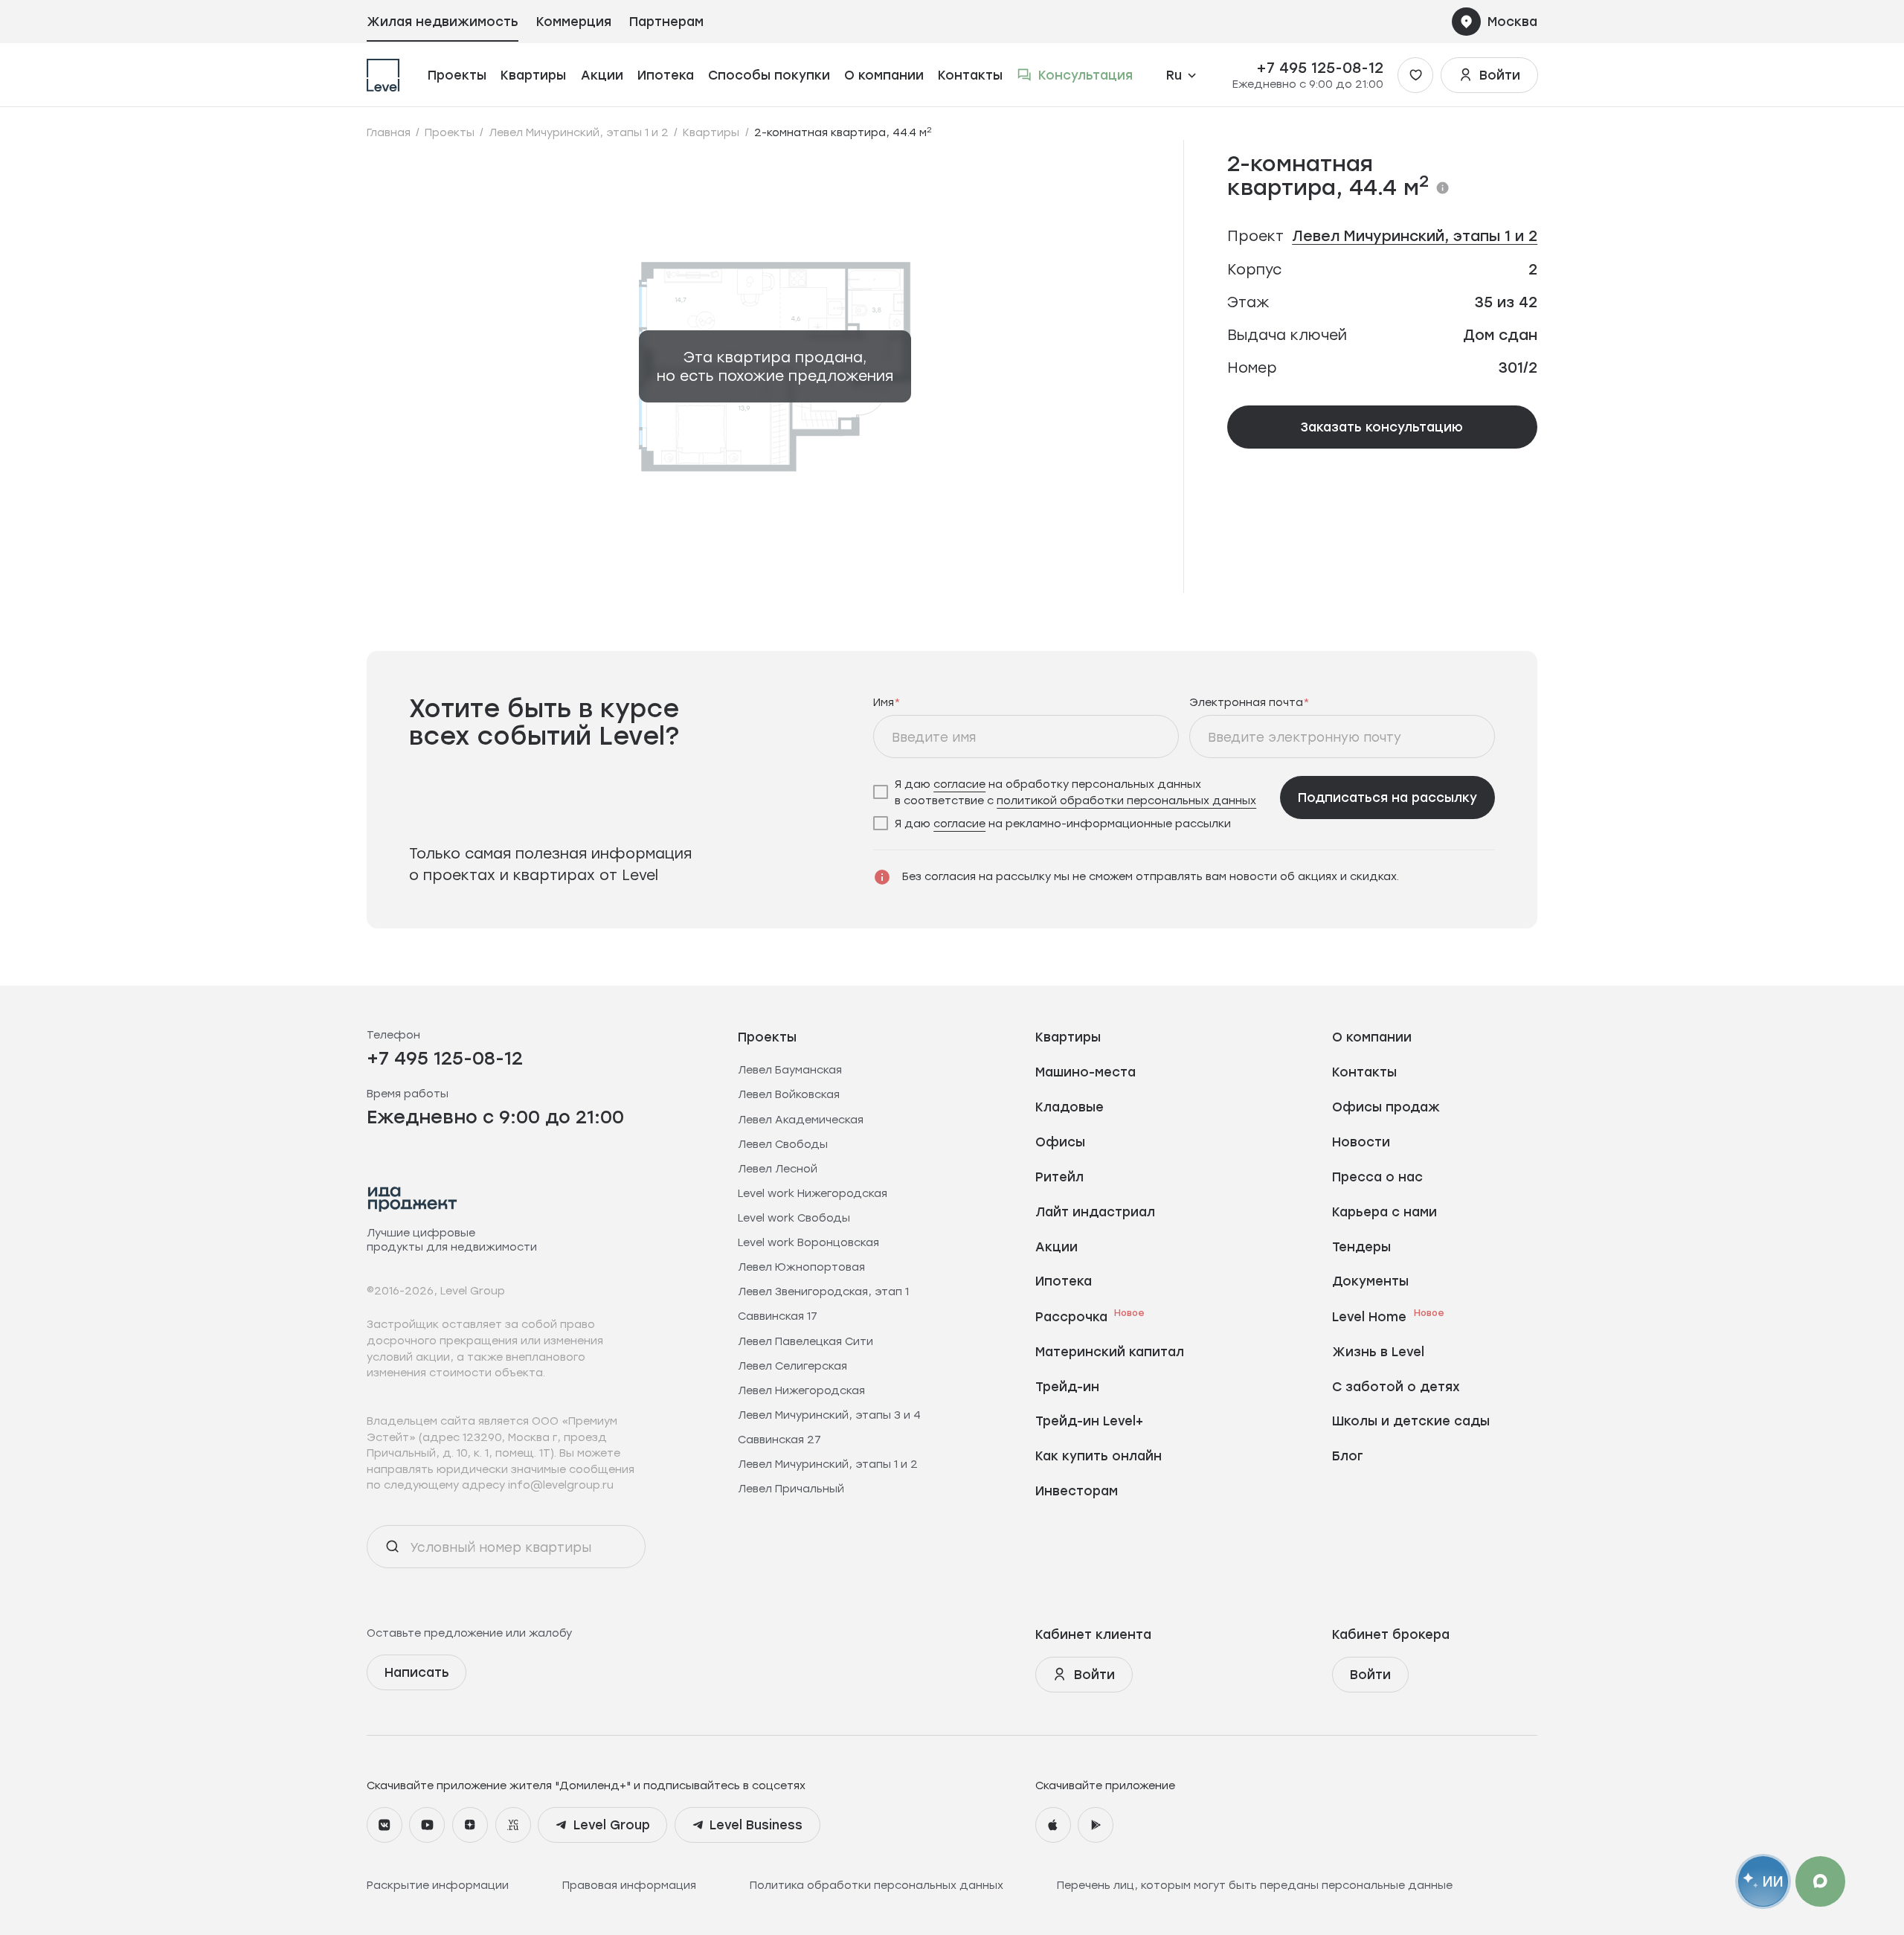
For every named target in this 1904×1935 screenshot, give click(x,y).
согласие (959, 784)
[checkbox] (1071, 792)
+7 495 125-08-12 (1320, 68)
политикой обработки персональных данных (1126, 800)
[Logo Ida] (413, 1199)
